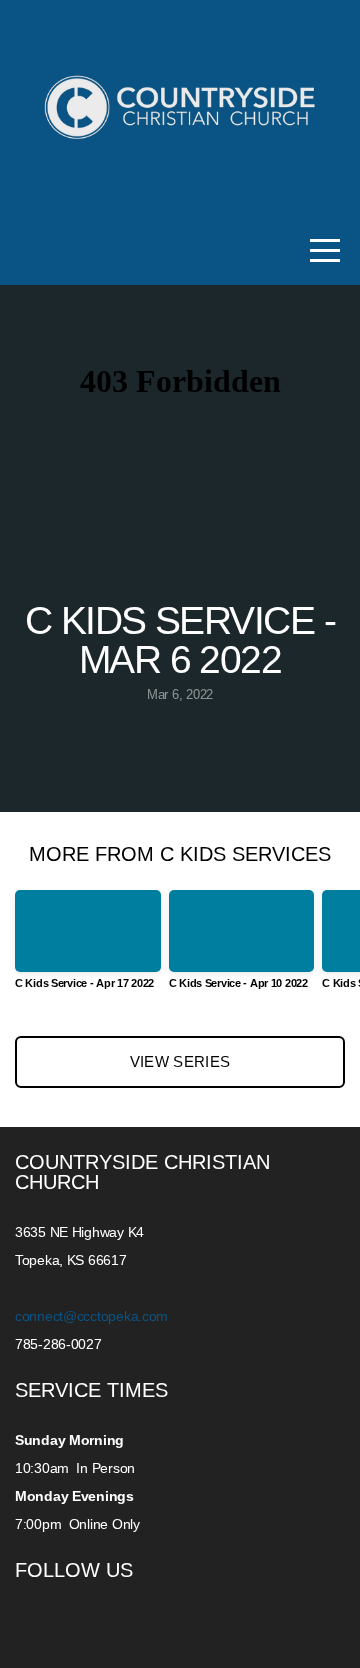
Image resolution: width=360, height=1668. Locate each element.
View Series (180, 1061)
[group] (88, 947)
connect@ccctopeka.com (93, 1316)
